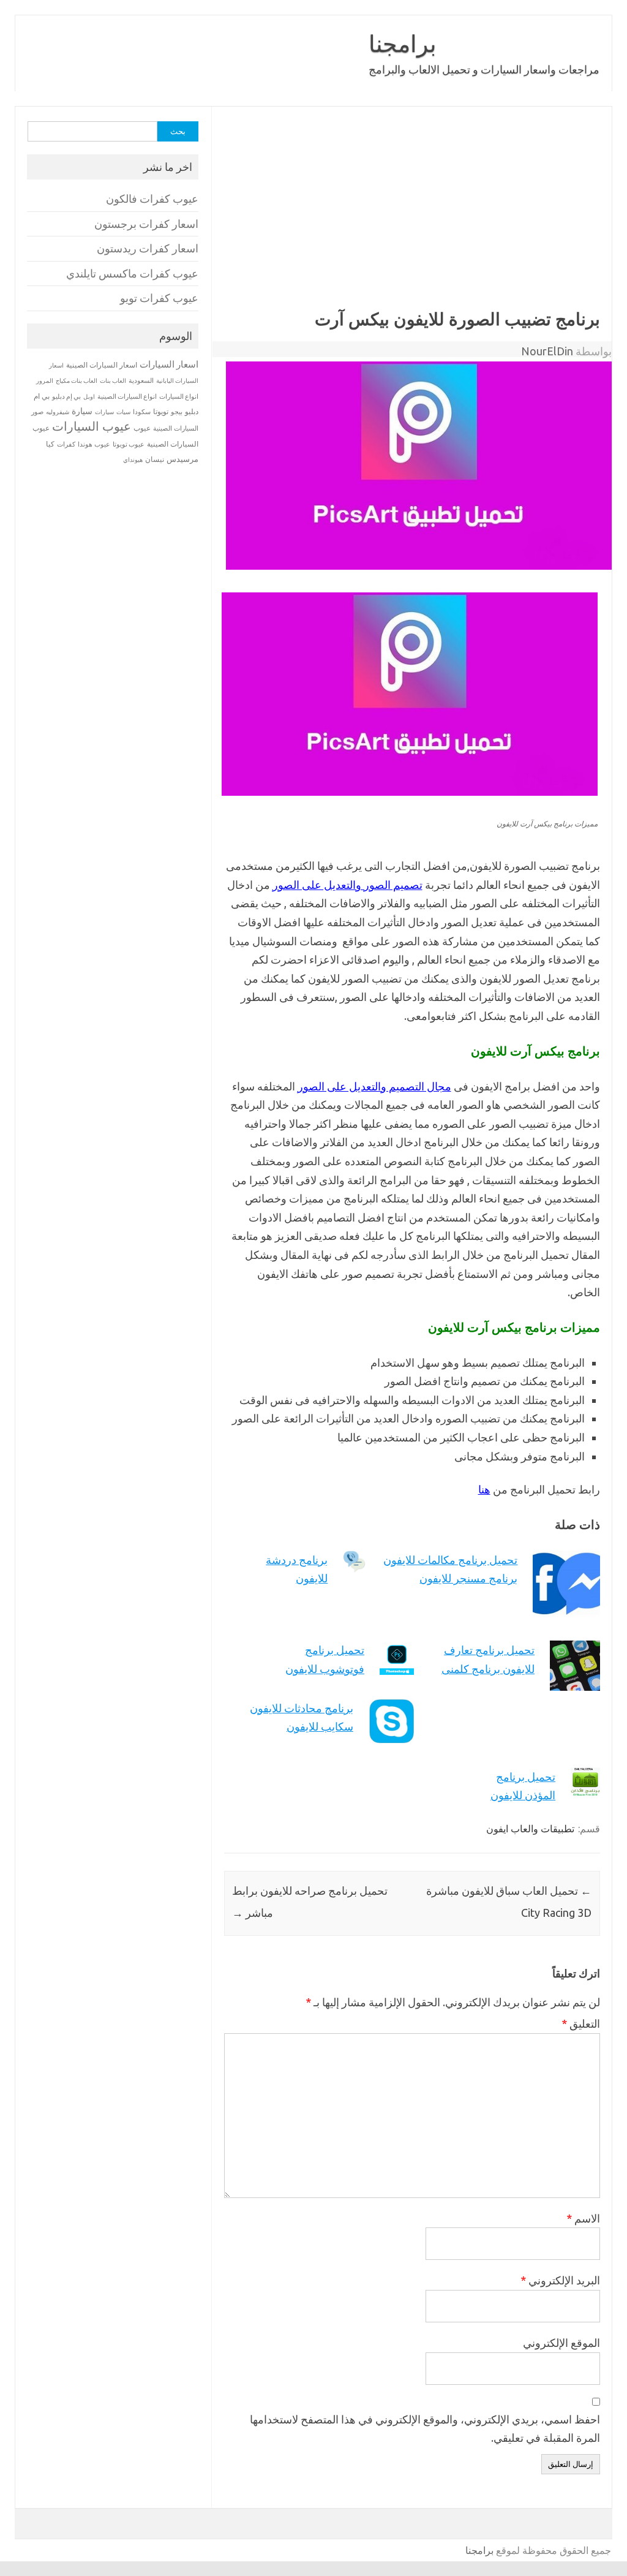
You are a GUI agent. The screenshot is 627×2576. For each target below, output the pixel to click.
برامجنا (403, 43)
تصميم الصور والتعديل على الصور (347, 885)
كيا (50, 444)
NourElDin (547, 351)
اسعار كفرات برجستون (146, 224)
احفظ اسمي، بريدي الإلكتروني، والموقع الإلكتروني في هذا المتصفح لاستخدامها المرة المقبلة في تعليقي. (425, 2429)
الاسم (583, 2218)
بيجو (177, 412)
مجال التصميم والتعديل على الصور (374, 1086)
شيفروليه (58, 412)
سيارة (82, 411)
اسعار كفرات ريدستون (148, 248)
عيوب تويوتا (129, 444)
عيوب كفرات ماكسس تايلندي (132, 274)
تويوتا (161, 411)
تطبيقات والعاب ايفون (530, 1829)
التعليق (581, 2023)
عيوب (142, 428)
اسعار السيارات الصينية (102, 365)
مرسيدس (182, 459)
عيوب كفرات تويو (159, 298)
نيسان (155, 459)
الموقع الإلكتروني (561, 2343)
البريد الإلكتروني (560, 2280)
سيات (123, 412)
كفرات (66, 444)
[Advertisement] (406, 217)
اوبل (89, 397)
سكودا (142, 412)
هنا (484, 1489)
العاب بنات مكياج (77, 380)
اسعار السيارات (169, 364)
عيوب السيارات (92, 426)
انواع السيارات (179, 396)
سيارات (104, 412)
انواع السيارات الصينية (127, 396)
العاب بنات (113, 380)
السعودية (141, 380)
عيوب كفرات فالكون (152, 199)
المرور (45, 381)
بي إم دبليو (66, 396)
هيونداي (133, 459)
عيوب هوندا (94, 444)
